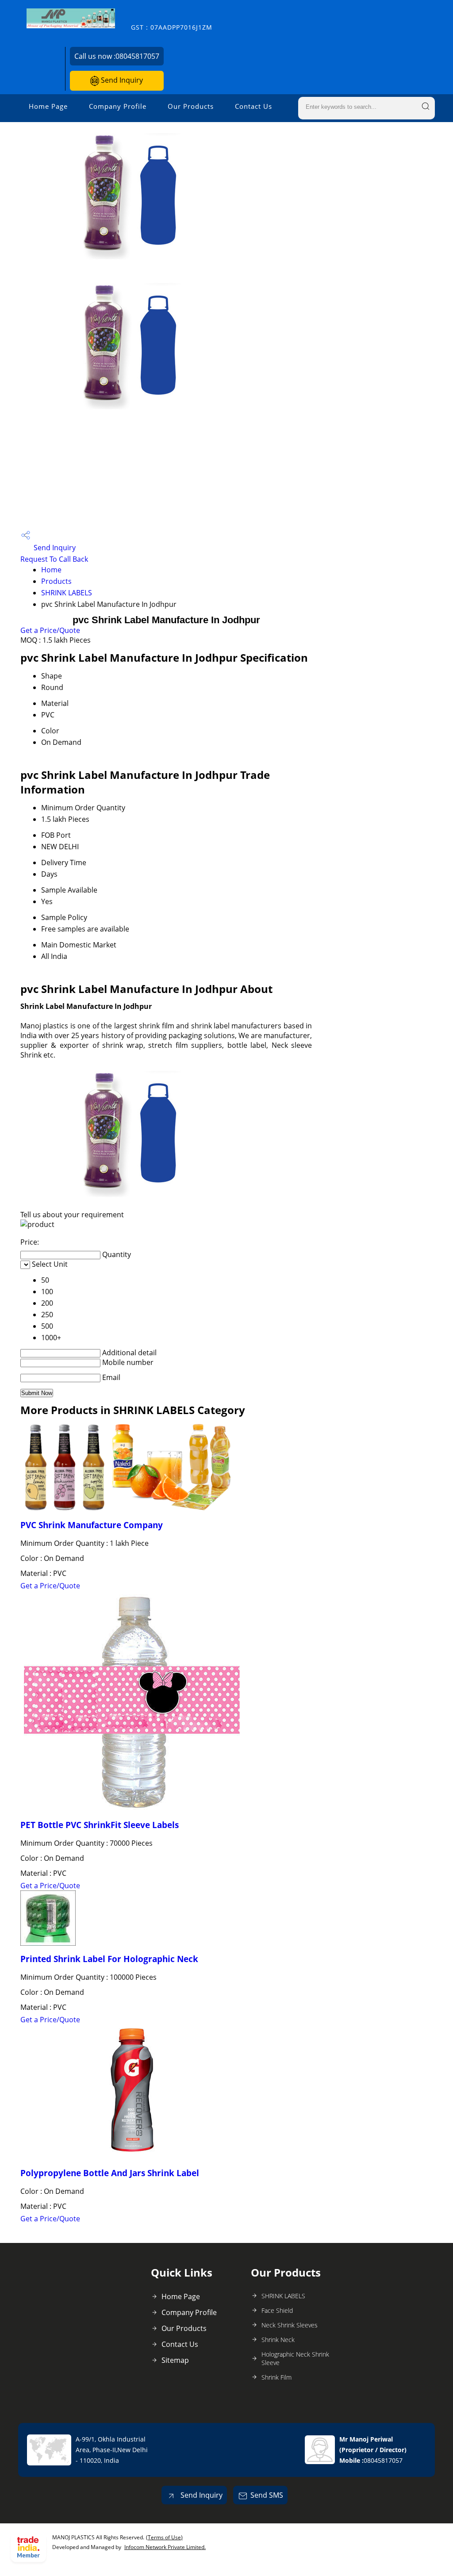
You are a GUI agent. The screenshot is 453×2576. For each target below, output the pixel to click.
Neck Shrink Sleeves (290, 2325)
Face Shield (277, 2310)
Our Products (191, 106)
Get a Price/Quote (50, 630)
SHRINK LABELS (67, 593)
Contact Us (253, 106)
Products (56, 581)
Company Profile (118, 106)
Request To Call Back (54, 559)
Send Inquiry (121, 80)
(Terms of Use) (164, 2537)
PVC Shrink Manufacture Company (92, 1525)
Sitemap (175, 2360)
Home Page (48, 106)
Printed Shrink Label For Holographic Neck (109, 1959)
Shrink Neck (278, 2340)
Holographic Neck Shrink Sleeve (295, 2358)
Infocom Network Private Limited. (165, 2547)
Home (51, 570)
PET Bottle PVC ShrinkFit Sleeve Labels (100, 1825)
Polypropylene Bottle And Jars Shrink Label (110, 2173)
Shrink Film (276, 2377)
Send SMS (267, 2495)
